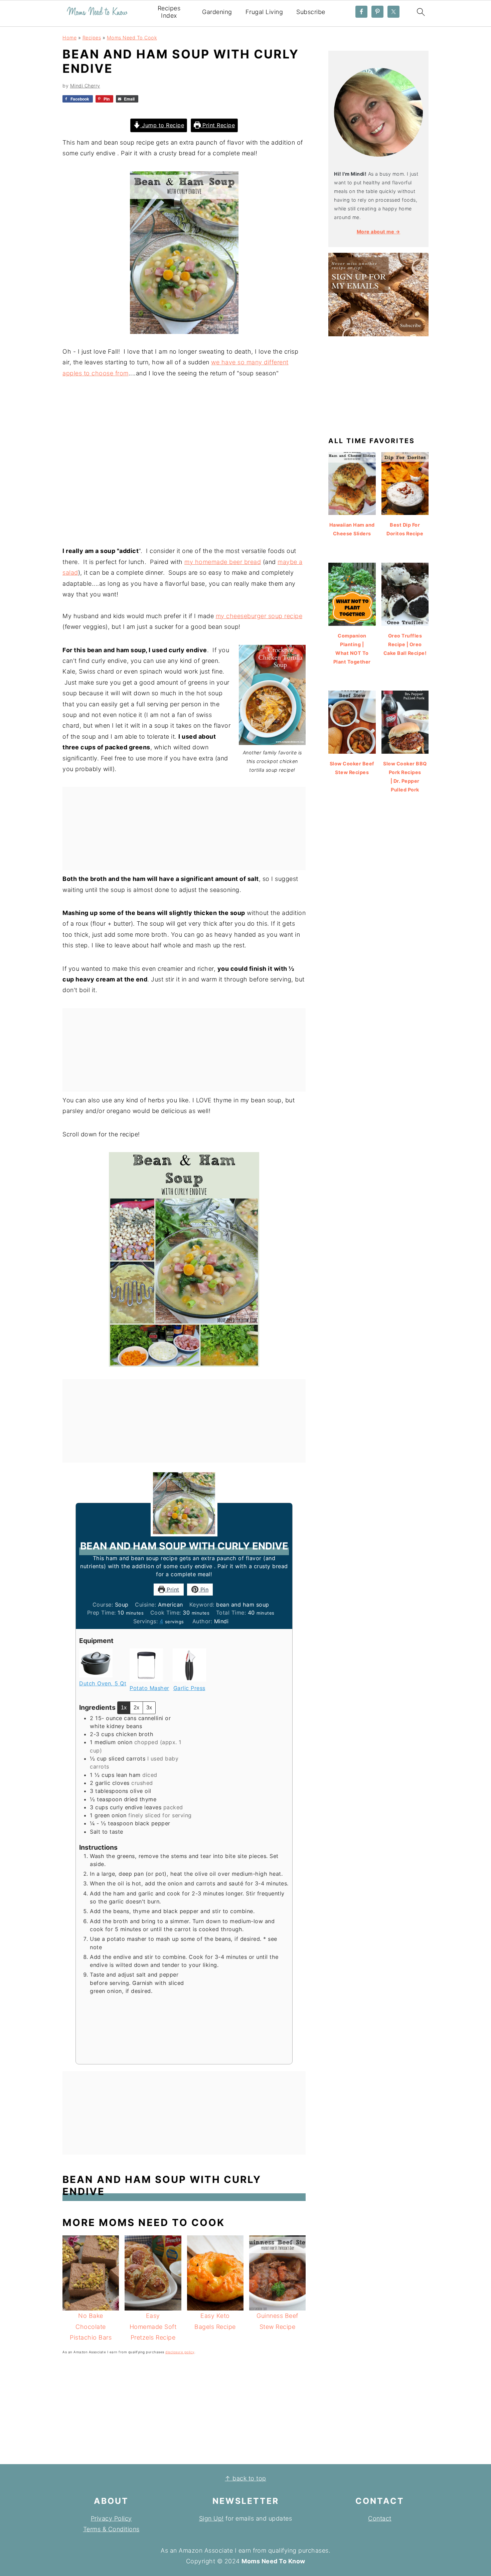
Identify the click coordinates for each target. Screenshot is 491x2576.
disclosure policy (180, 2352)
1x (124, 1708)
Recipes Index (169, 12)
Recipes (92, 38)
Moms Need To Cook (132, 38)
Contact (380, 2518)
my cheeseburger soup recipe (259, 616)
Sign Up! (211, 2518)
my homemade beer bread (223, 562)
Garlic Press (189, 1688)
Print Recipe (218, 125)
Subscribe (311, 12)
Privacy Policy (111, 2518)
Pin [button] (203, 1590)
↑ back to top (246, 2478)
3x (149, 1708)
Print (172, 1590)
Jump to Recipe (162, 125)
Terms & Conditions (111, 2529)
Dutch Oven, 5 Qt (103, 1683)
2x (136, 1708)
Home (69, 38)
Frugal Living (264, 12)
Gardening (217, 12)
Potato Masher (149, 1688)
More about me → (379, 232)
